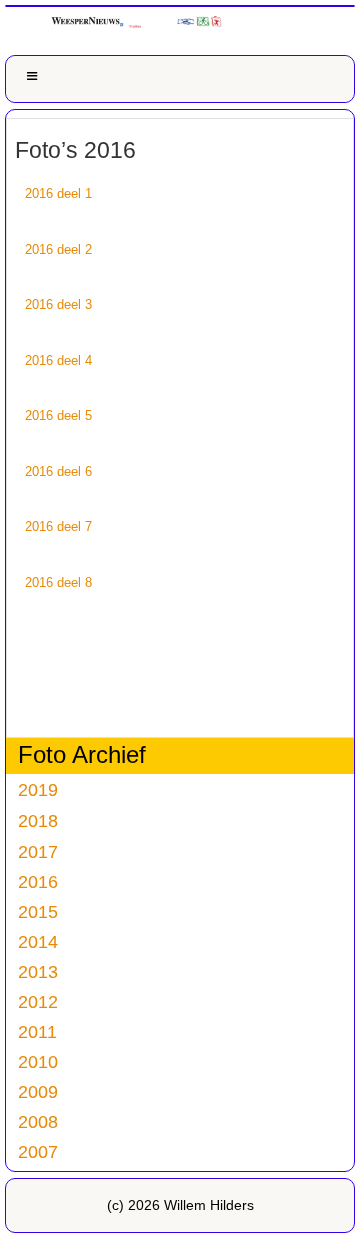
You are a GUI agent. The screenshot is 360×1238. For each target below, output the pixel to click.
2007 (38, 1151)
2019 (38, 789)
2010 (38, 1061)
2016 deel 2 (58, 249)
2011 (37, 1031)
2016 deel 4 (58, 360)
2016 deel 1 (58, 193)
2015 (38, 911)
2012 (38, 1001)
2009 (38, 1091)
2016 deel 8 (58, 582)
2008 (38, 1121)
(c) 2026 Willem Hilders (180, 1205)
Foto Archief (82, 754)
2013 (38, 971)
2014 (38, 941)
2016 (38, 881)
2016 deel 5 (58, 415)
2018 (38, 820)
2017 (38, 851)
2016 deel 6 (58, 471)
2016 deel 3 (58, 304)
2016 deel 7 (58, 526)
